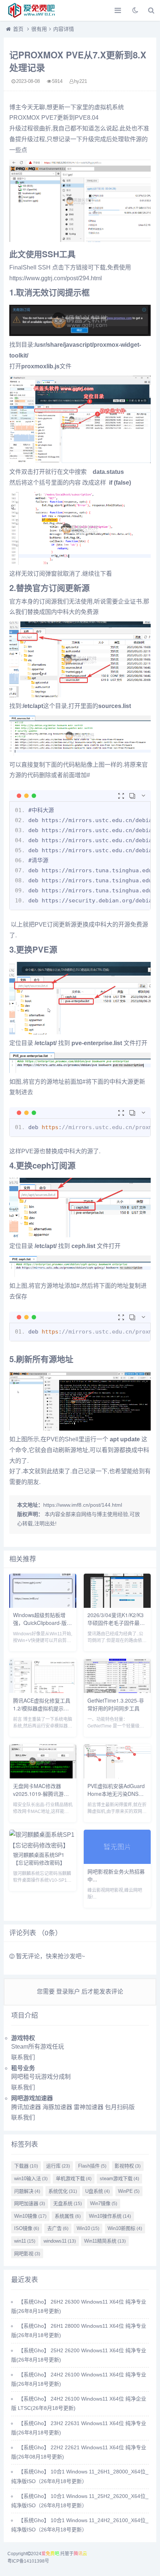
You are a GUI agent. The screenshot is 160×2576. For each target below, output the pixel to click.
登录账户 (68, 1992)
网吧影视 (27, 2254)
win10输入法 (31, 2179)
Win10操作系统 (110, 2216)
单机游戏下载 (74, 2179)
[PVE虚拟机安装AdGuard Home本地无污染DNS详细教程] (117, 1776)
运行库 (58, 2166)
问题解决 (27, 2191)
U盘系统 (97, 2191)
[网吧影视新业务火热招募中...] (117, 1862)
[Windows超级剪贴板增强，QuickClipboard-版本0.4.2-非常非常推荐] (43, 1606)
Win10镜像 (30, 2216)
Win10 (88, 2228)
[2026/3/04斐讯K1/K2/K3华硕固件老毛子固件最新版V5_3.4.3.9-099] (117, 1606)
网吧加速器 (30, 2203)
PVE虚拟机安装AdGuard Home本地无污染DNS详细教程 (116, 1794)
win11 (25, 2241)
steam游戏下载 (119, 2179)
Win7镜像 (104, 2203)
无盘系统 (68, 2203)
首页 (18, 29)
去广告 (58, 2228)
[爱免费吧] (32, 10)
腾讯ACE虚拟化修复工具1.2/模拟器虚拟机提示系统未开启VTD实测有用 (42, 1708)
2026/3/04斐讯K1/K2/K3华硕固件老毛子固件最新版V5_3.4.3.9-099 (116, 1623)
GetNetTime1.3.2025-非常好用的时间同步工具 (116, 1704)
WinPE (129, 2191)
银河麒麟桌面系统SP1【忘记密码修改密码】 (39, 1859)
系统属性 (68, 2216)
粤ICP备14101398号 (28, 2561)
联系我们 (23, 2057)
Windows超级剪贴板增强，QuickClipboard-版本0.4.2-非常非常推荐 (42, 1623)
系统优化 (63, 2191)
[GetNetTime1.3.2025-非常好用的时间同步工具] (117, 1691)
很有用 (39, 29)
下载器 (26, 2166)
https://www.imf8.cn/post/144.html (83, 1505)
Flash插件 (92, 2166)
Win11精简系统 (105, 2241)
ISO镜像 (27, 2228)
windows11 (60, 2241)
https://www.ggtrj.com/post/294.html (56, 278)
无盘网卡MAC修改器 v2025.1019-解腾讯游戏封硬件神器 (41, 1794)
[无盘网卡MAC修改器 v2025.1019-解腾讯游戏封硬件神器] (43, 1776)
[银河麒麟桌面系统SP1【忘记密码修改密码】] (43, 1845)
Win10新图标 (125, 2228)
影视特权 (128, 2166)
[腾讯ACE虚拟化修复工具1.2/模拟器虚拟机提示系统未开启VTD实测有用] (43, 1691)
